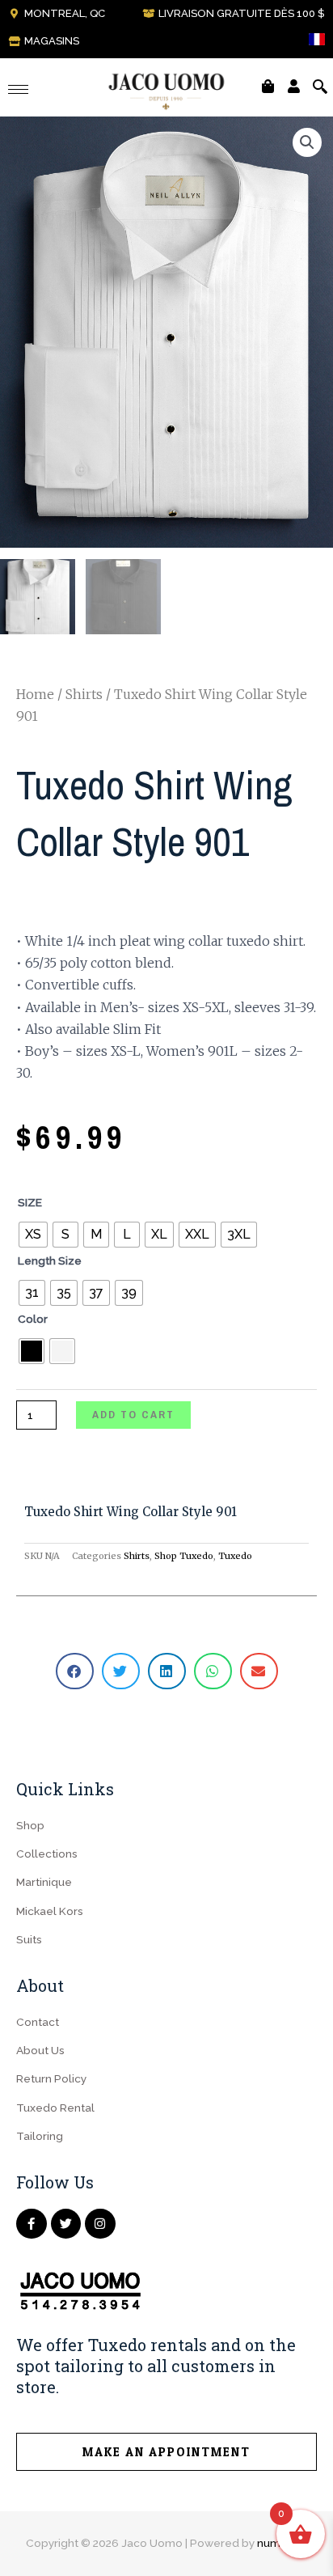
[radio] (33, 1235)
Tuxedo (235, 1556)
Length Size (50, 1260)
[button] (307, 142)
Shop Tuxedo (184, 1556)
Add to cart (133, 1414)
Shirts (84, 694)
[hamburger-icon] (18, 89)
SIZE (30, 1202)
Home (35, 694)
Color (33, 1319)
